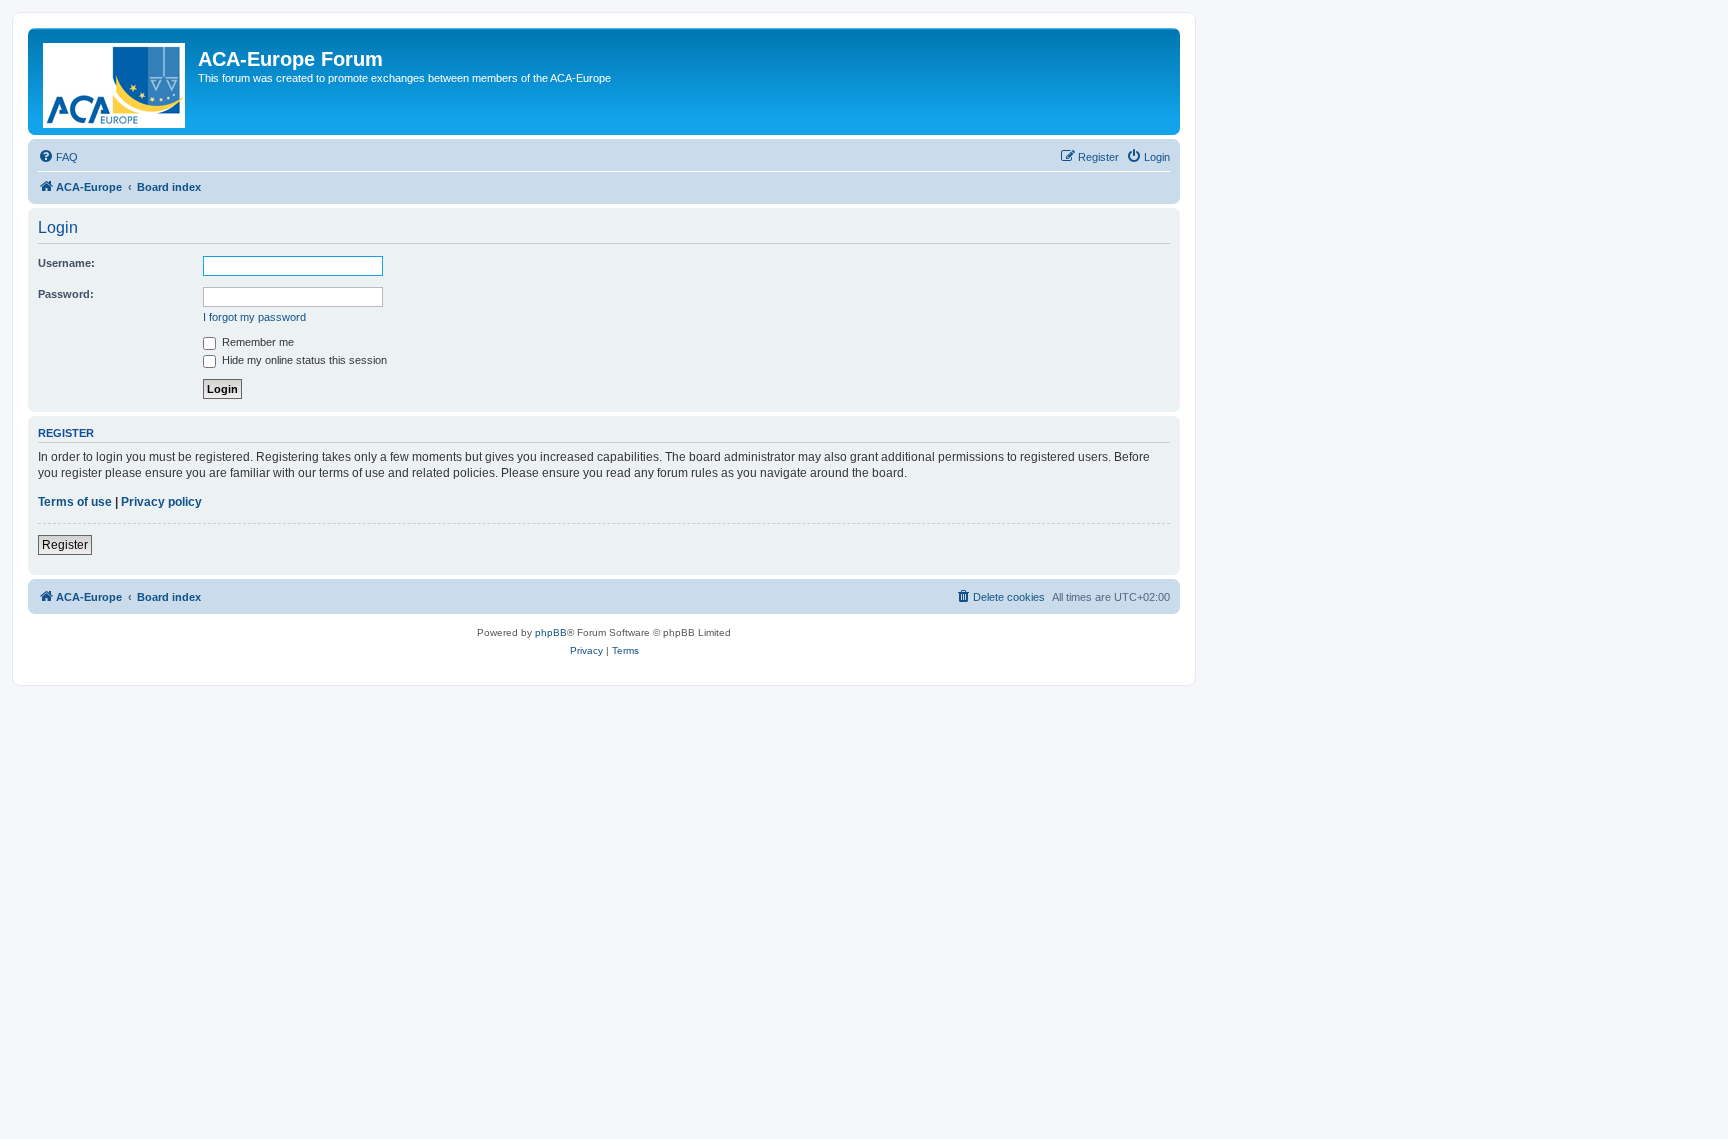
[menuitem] (58, 157)
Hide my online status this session (303, 360)
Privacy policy (161, 502)
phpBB (551, 632)
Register (65, 545)
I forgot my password (254, 317)
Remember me (256, 342)
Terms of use (75, 502)
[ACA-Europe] (115, 81)
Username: (66, 263)
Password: (66, 294)
